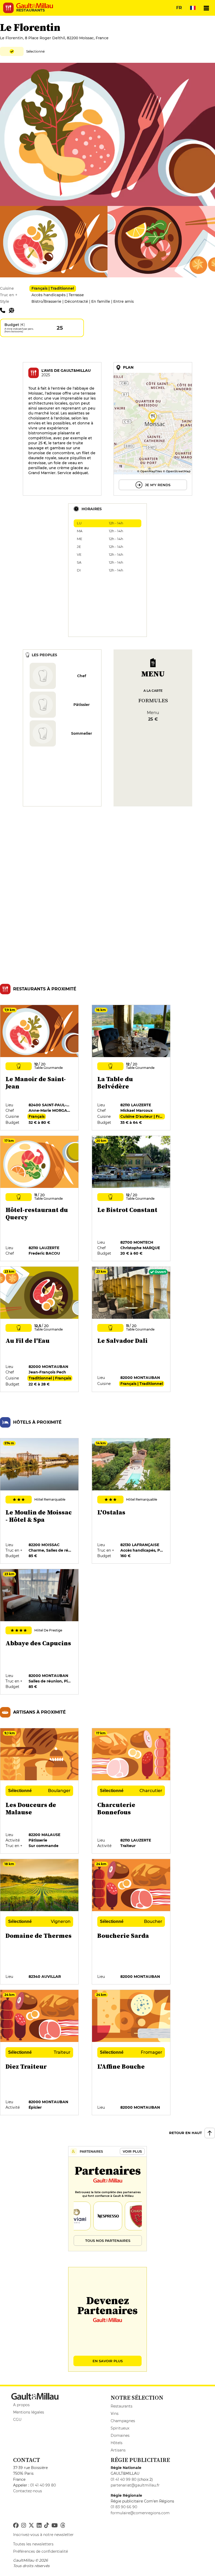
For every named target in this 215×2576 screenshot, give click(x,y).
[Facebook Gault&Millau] (16, 2526)
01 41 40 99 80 (43, 2485)
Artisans (118, 2450)
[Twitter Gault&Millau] (31, 2526)
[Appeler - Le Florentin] (4, 310)
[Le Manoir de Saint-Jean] (40, 1068)
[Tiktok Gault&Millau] (46, 2526)
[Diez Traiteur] (40, 2053)
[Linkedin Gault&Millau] (39, 2526)
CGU (17, 2420)
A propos (21, 2405)
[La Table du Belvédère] (131, 1068)
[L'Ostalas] (131, 1501)
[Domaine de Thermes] (40, 1922)
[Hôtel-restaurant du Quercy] (40, 1199)
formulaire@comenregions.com (140, 2513)
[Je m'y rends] (153, 429)
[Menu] (206, 8)
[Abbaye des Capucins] (40, 1632)
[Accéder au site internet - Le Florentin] (13, 310)
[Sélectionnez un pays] (193, 8)
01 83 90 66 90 (124, 2507)
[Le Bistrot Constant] (131, 1199)
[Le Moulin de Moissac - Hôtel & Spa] (40, 1501)
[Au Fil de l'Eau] (40, 1329)
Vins (115, 2414)
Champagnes (123, 2421)
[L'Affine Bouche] (131, 2053)
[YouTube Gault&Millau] (55, 2526)
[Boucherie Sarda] (131, 1922)
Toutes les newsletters (33, 2544)
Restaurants (122, 2406)
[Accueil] (35, 6)
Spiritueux (120, 2428)
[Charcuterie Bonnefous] (131, 1791)
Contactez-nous (28, 2491)
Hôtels (117, 2443)
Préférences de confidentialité (41, 2551)
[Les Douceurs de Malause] (40, 1791)
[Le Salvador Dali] (131, 1329)
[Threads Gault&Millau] (63, 2526)
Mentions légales (29, 2412)
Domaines (120, 2435)
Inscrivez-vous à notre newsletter (43, 2535)
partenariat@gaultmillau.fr (135, 2485)
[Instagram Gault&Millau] (24, 2526)
